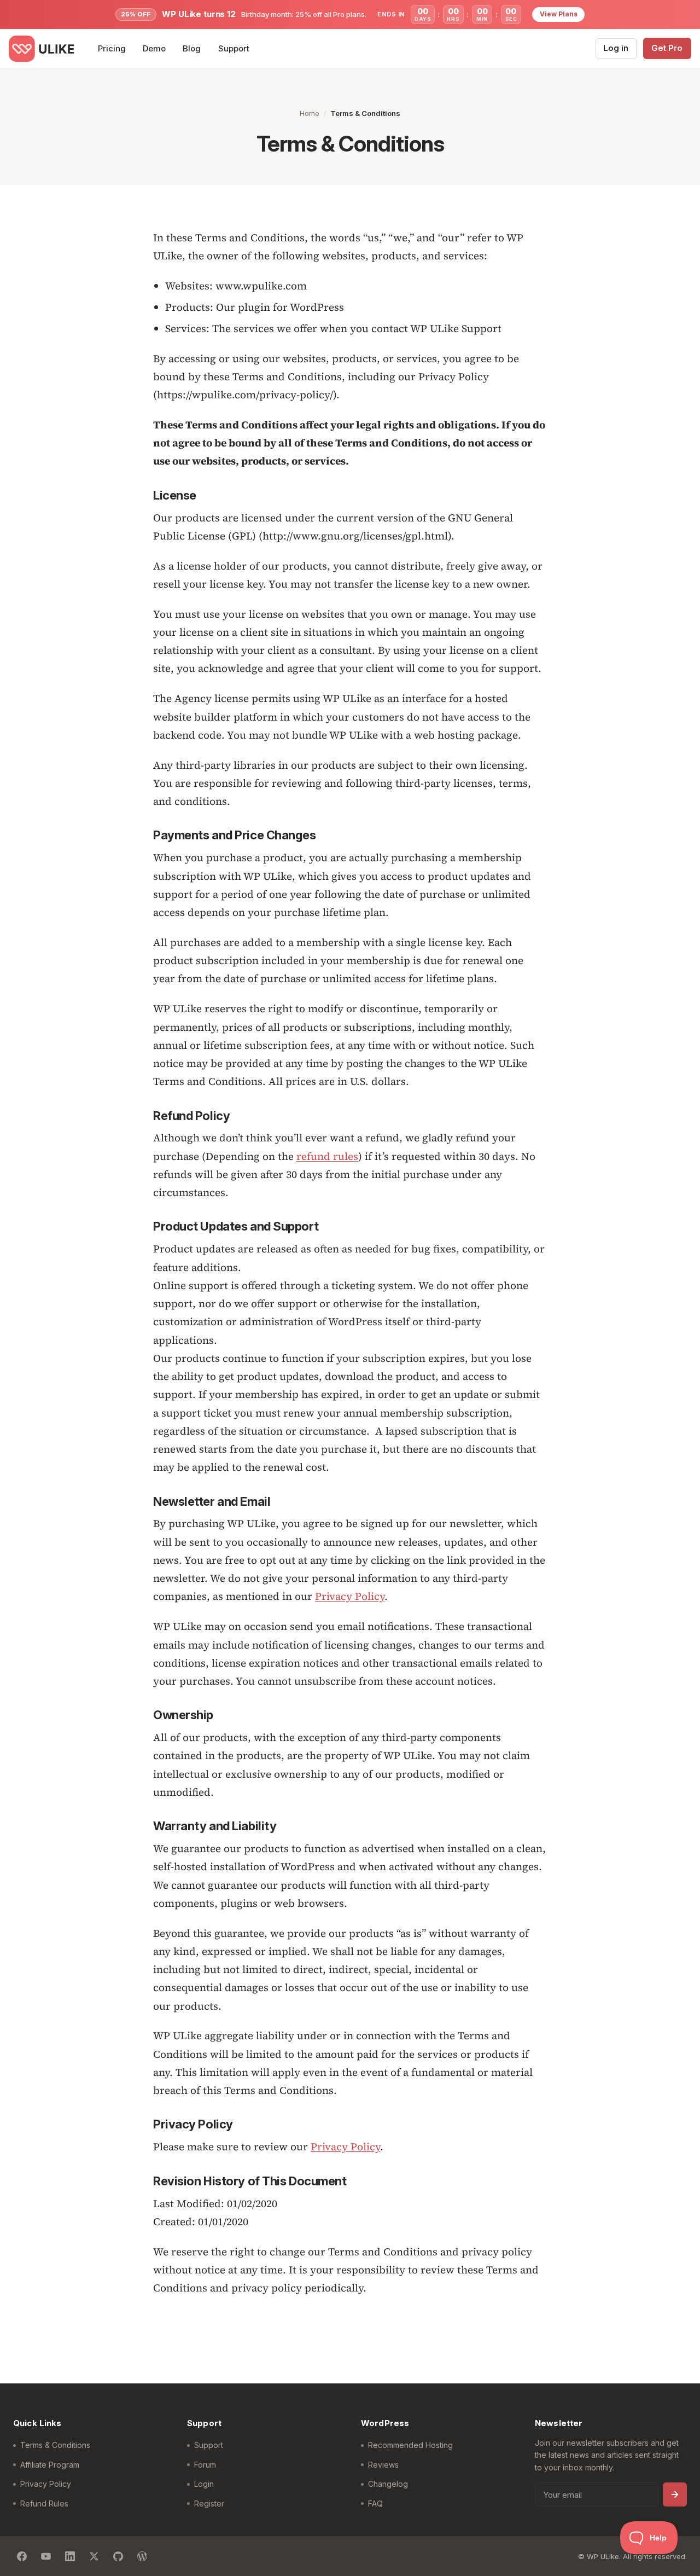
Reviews (383, 2465)
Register (209, 2504)
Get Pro (667, 48)
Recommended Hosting (410, 2445)
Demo (154, 48)
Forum (205, 2465)
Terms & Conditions (55, 2445)
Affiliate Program (50, 2465)
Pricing (112, 48)
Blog (192, 48)
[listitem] (22, 2556)
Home (310, 113)
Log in (616, 48)
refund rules (327, 1156)
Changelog (388, 2484)
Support (234, 48)
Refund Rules (44, 2504)
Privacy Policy (350, 1596)
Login (204, 2484)
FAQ (375, 2504)
